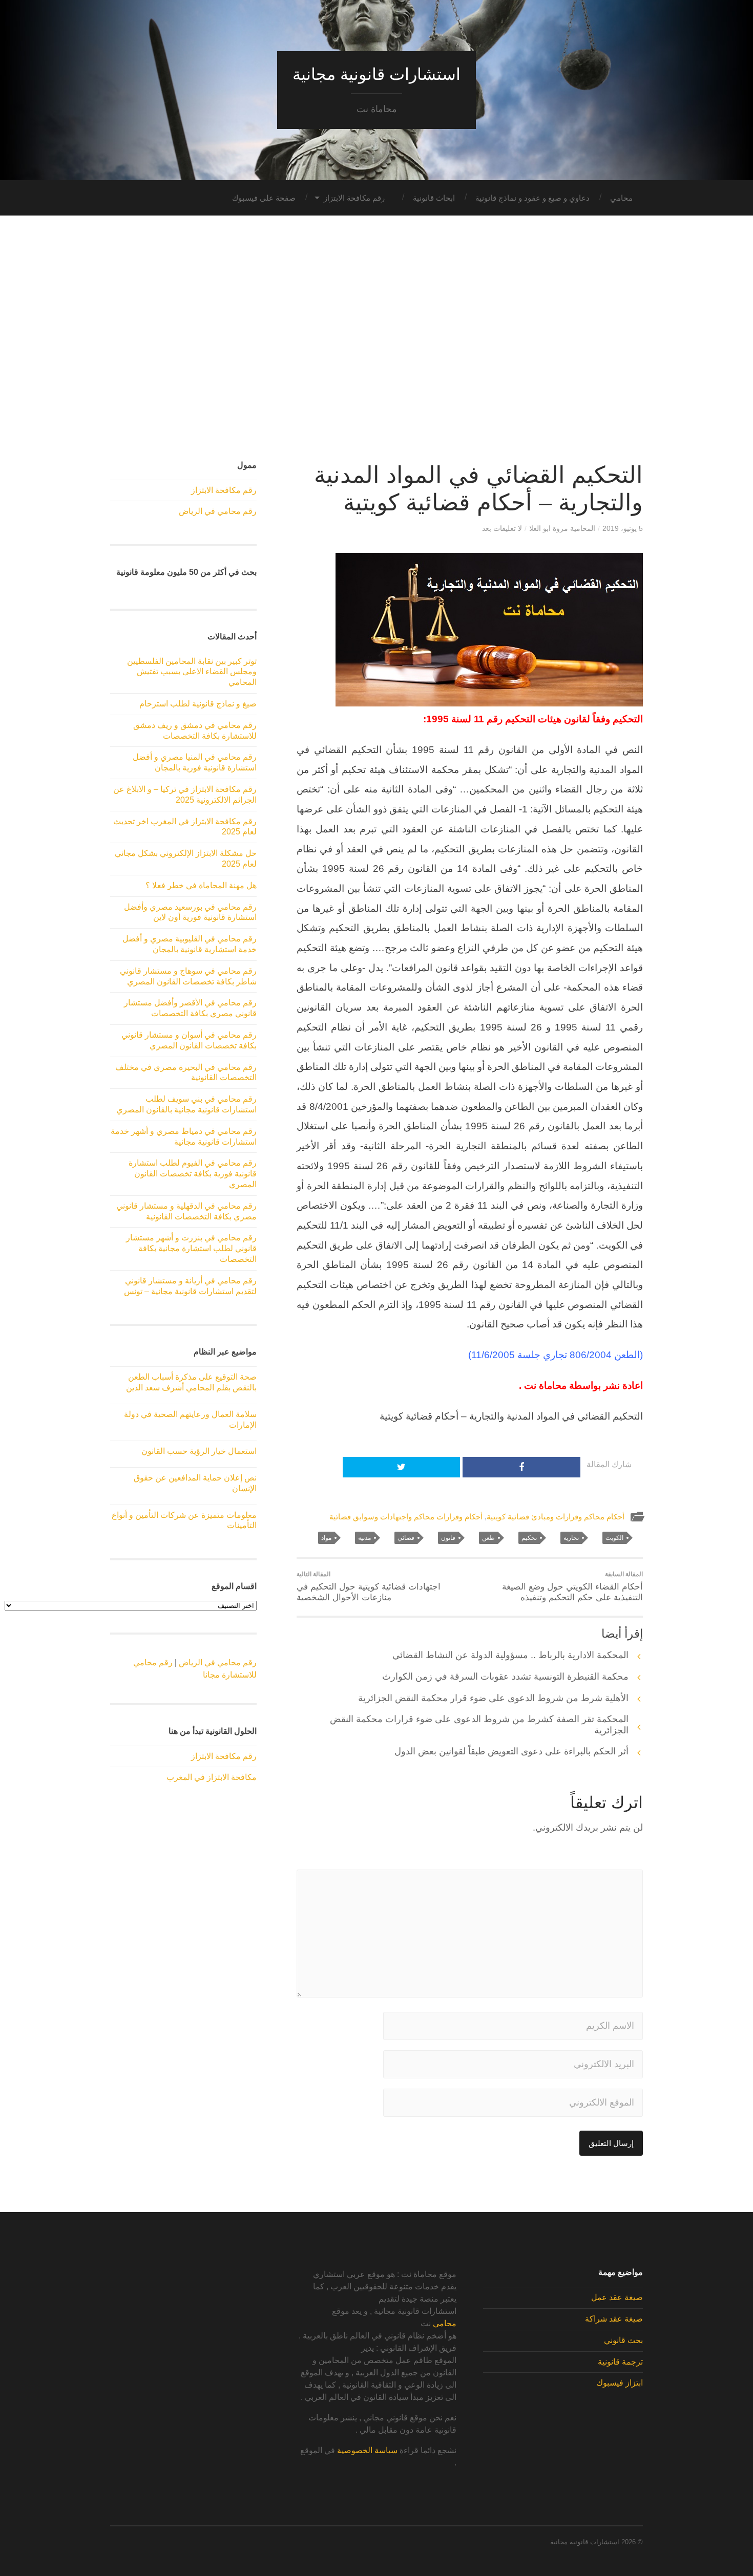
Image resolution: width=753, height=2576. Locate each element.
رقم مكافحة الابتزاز (354, 198)
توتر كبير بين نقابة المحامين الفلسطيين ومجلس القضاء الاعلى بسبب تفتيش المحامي (192, 672)
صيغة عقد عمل (617, 2297)
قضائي (406, 1538)
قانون (448, 1538)
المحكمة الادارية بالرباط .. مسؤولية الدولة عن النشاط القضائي (510, 1655)
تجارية (571, 1538)
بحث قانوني (623, 2340)
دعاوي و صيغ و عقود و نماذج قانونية (532, 198)
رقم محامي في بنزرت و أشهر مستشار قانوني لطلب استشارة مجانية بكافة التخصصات (191, 1248)
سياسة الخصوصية (367, 2450)
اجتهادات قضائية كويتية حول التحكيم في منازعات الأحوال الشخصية (369, 1586)
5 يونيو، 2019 (623, 528)
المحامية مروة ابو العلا (562, 528)
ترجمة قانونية (620, 2362)
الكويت (614, 1538)
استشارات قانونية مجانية (376, 74)
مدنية (364, 1538)
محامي (621, 198)
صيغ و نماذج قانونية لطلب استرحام (198, 704)
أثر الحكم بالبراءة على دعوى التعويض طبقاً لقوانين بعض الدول (511, 1751)
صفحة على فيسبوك (264, 198)
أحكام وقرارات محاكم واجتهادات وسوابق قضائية (406, 1517)
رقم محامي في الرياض (218, 511)
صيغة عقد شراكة (614, 2319)
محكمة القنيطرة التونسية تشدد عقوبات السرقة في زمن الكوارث (505, 1677)
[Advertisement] (376, 338)
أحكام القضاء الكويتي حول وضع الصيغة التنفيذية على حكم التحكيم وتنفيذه (572, 1586)
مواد (326, 1538)
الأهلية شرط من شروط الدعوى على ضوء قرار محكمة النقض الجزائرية (493, 1698)
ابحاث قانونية (434, 198)
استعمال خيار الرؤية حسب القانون (199, 1451)
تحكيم (529, 1538)
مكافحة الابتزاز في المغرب (212, 1777)
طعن (488, 1538)
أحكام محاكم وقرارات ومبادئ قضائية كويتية (556, 1517)
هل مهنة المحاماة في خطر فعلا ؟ (201, 885)
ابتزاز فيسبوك (620, 2383)
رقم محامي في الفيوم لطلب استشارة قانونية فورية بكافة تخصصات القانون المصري (193, 1174)
